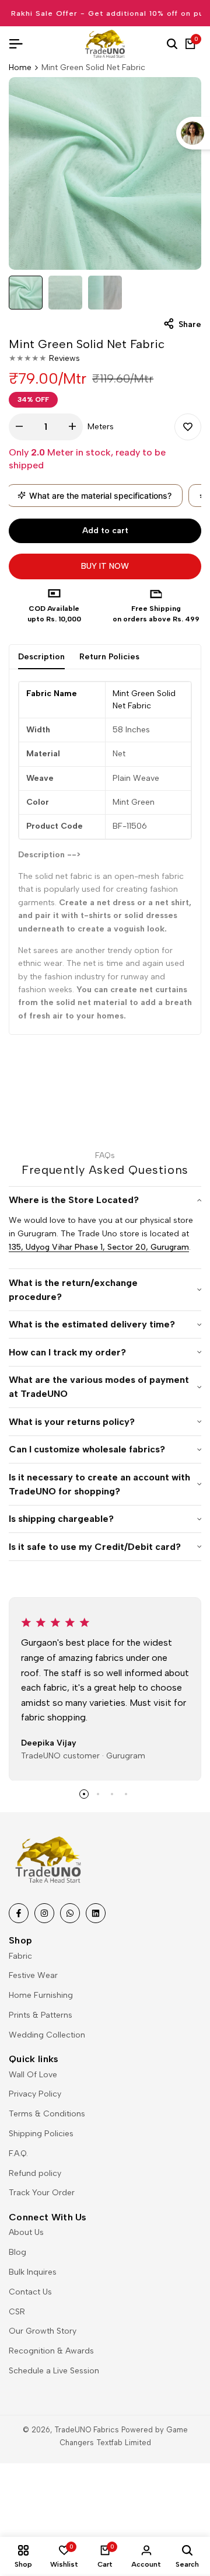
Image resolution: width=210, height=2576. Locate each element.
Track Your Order (42, 2193)
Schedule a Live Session (54, 2371)
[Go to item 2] (98, 1794)
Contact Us (30, 2292)
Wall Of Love (33, 2075)
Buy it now (105, 566)
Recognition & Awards (51, 2351)
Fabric (20, 1956)
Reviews (64, 358)
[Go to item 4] (126, 1794)
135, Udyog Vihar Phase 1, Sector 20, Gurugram (99, 1247)
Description (41, 657)
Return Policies (109, 657)
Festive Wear (33, 1975)
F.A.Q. (18, 2153)
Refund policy (35, 2173)
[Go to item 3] (112, 1794)
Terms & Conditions (47, 2114)
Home (20, 67)
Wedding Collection (47, 2035)
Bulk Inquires (33, 2272)
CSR (17, 2312)
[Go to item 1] (84, 1794)
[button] (188, 427)
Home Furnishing (41, 1995)
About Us (26, 2232)
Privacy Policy (35, 2094)
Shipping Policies (41, 2134)
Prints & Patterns (41, 2015)
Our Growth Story (43, 2331)
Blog (17, 2252)
